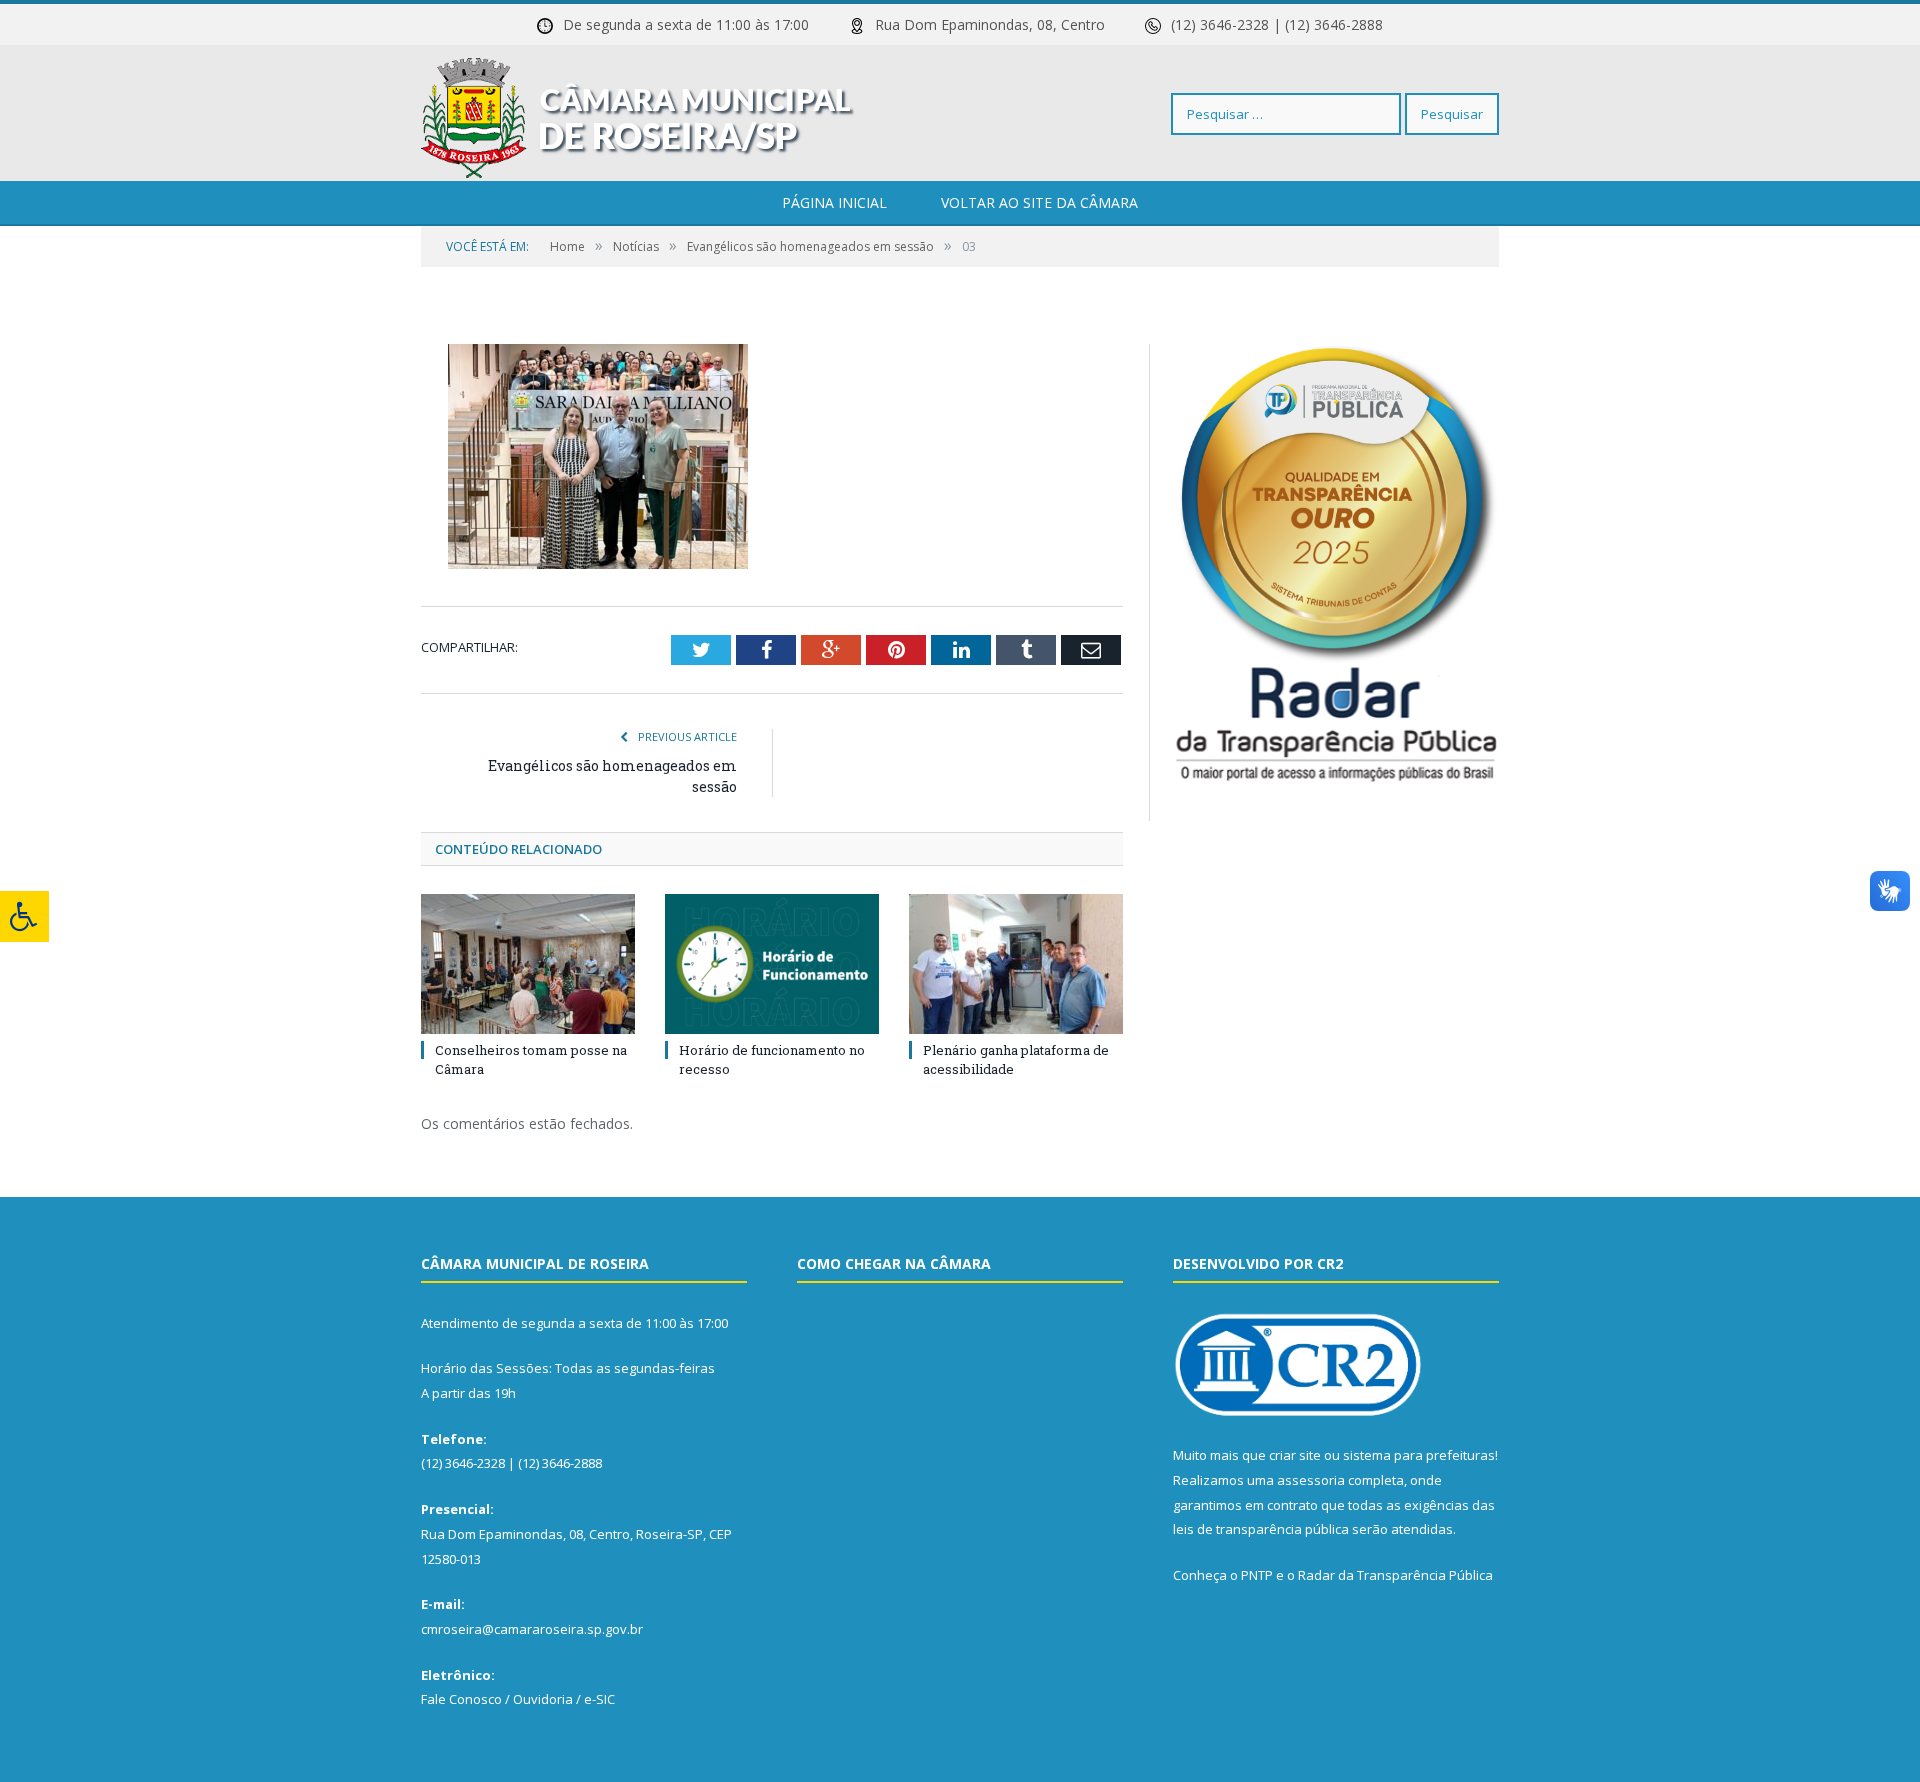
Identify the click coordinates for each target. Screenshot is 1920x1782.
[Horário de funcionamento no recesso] (772, 964)
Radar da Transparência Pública (1395, 1575)
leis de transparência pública (1261, 1529)
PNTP (1257, 1575)
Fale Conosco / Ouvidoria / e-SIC (518, 1699)
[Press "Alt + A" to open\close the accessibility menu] (24, 916)
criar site (1295, 1455)
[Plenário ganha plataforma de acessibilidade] (1016, 964)
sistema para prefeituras (1419, 1455)
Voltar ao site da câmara (1039, 202)
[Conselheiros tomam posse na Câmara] (528, 964)
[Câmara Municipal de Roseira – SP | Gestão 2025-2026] (637, 113)
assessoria (1311, 1480)
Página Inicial (834, 202)
